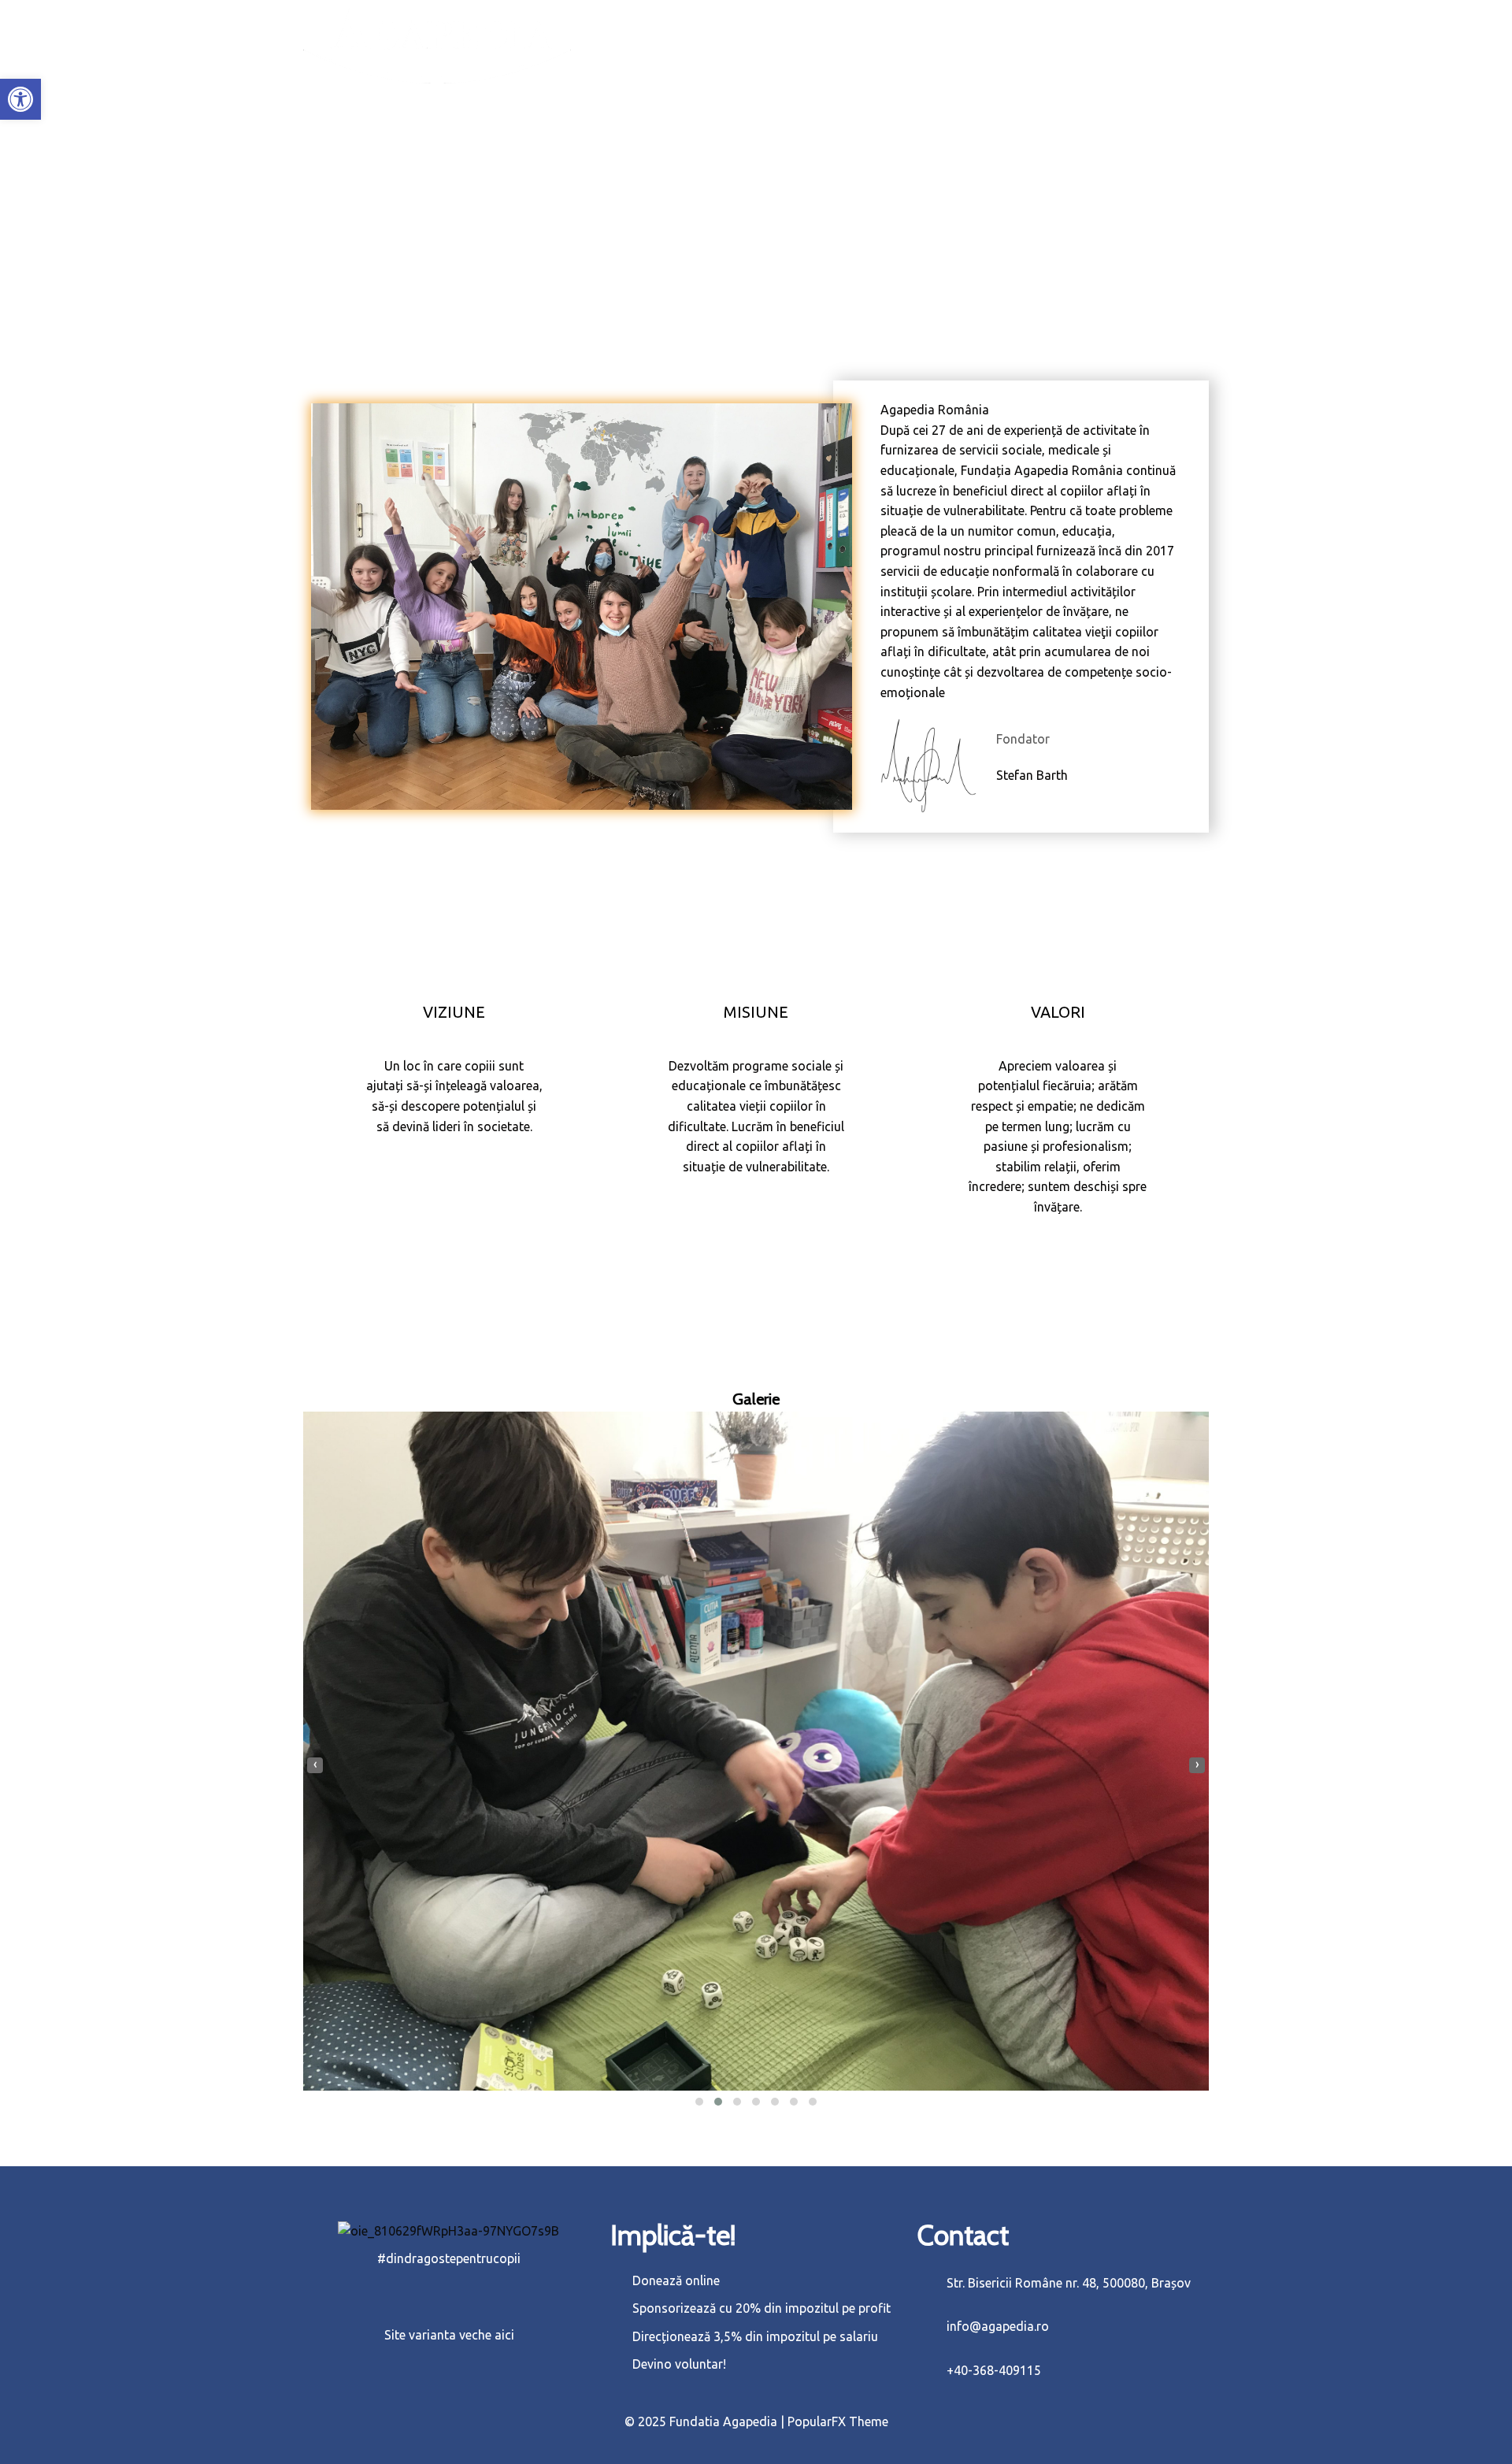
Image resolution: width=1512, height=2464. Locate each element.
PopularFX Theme (838, 2421)
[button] (20, 99)
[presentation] (315, 1765)
